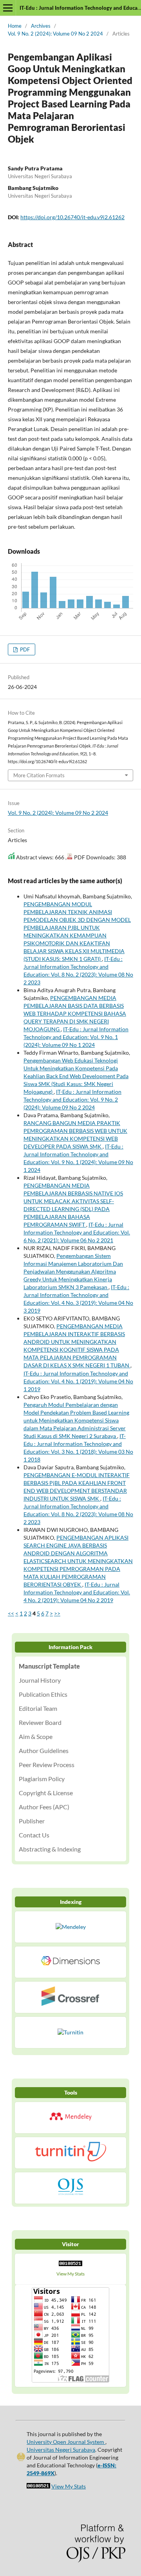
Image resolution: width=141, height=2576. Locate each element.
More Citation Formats (39, 775)
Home (15, 26)
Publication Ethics (43, 1694)
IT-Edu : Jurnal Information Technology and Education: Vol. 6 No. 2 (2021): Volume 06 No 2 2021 (77, 1232)
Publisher (32, 1821)
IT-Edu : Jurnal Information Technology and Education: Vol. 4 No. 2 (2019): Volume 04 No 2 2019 (77, 1592)
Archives (41, 26)
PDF (24, 649)
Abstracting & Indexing (50, 1849)
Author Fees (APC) (44, 1807)
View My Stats (70, 2274)
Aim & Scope (36, 1736)
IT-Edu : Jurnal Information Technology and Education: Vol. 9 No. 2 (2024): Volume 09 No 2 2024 (72, 1099)
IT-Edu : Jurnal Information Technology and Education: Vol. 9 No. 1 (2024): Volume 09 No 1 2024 (76, 1037)
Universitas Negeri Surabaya (61, 2450)
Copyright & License (46, 1793)
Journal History (40, 1680)
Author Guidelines (44, 1750)
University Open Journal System (66, 2442)
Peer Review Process (47, 1765)
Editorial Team (38, 1708)
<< (11, 1613)
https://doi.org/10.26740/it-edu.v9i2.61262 (72, 217)
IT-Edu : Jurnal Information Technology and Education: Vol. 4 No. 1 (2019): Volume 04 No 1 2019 (78, 1381)
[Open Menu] (8, 8)
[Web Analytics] (70, 2265)
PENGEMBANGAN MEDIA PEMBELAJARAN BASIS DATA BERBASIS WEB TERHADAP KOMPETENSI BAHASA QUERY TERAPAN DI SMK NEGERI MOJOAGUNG (75, 1013)
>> (57, 1613)
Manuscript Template (49, 1666)
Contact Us (34, 1835)
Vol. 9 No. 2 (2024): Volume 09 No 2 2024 (55, 34)
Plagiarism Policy (42, 1779)
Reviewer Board (40, 1722)
